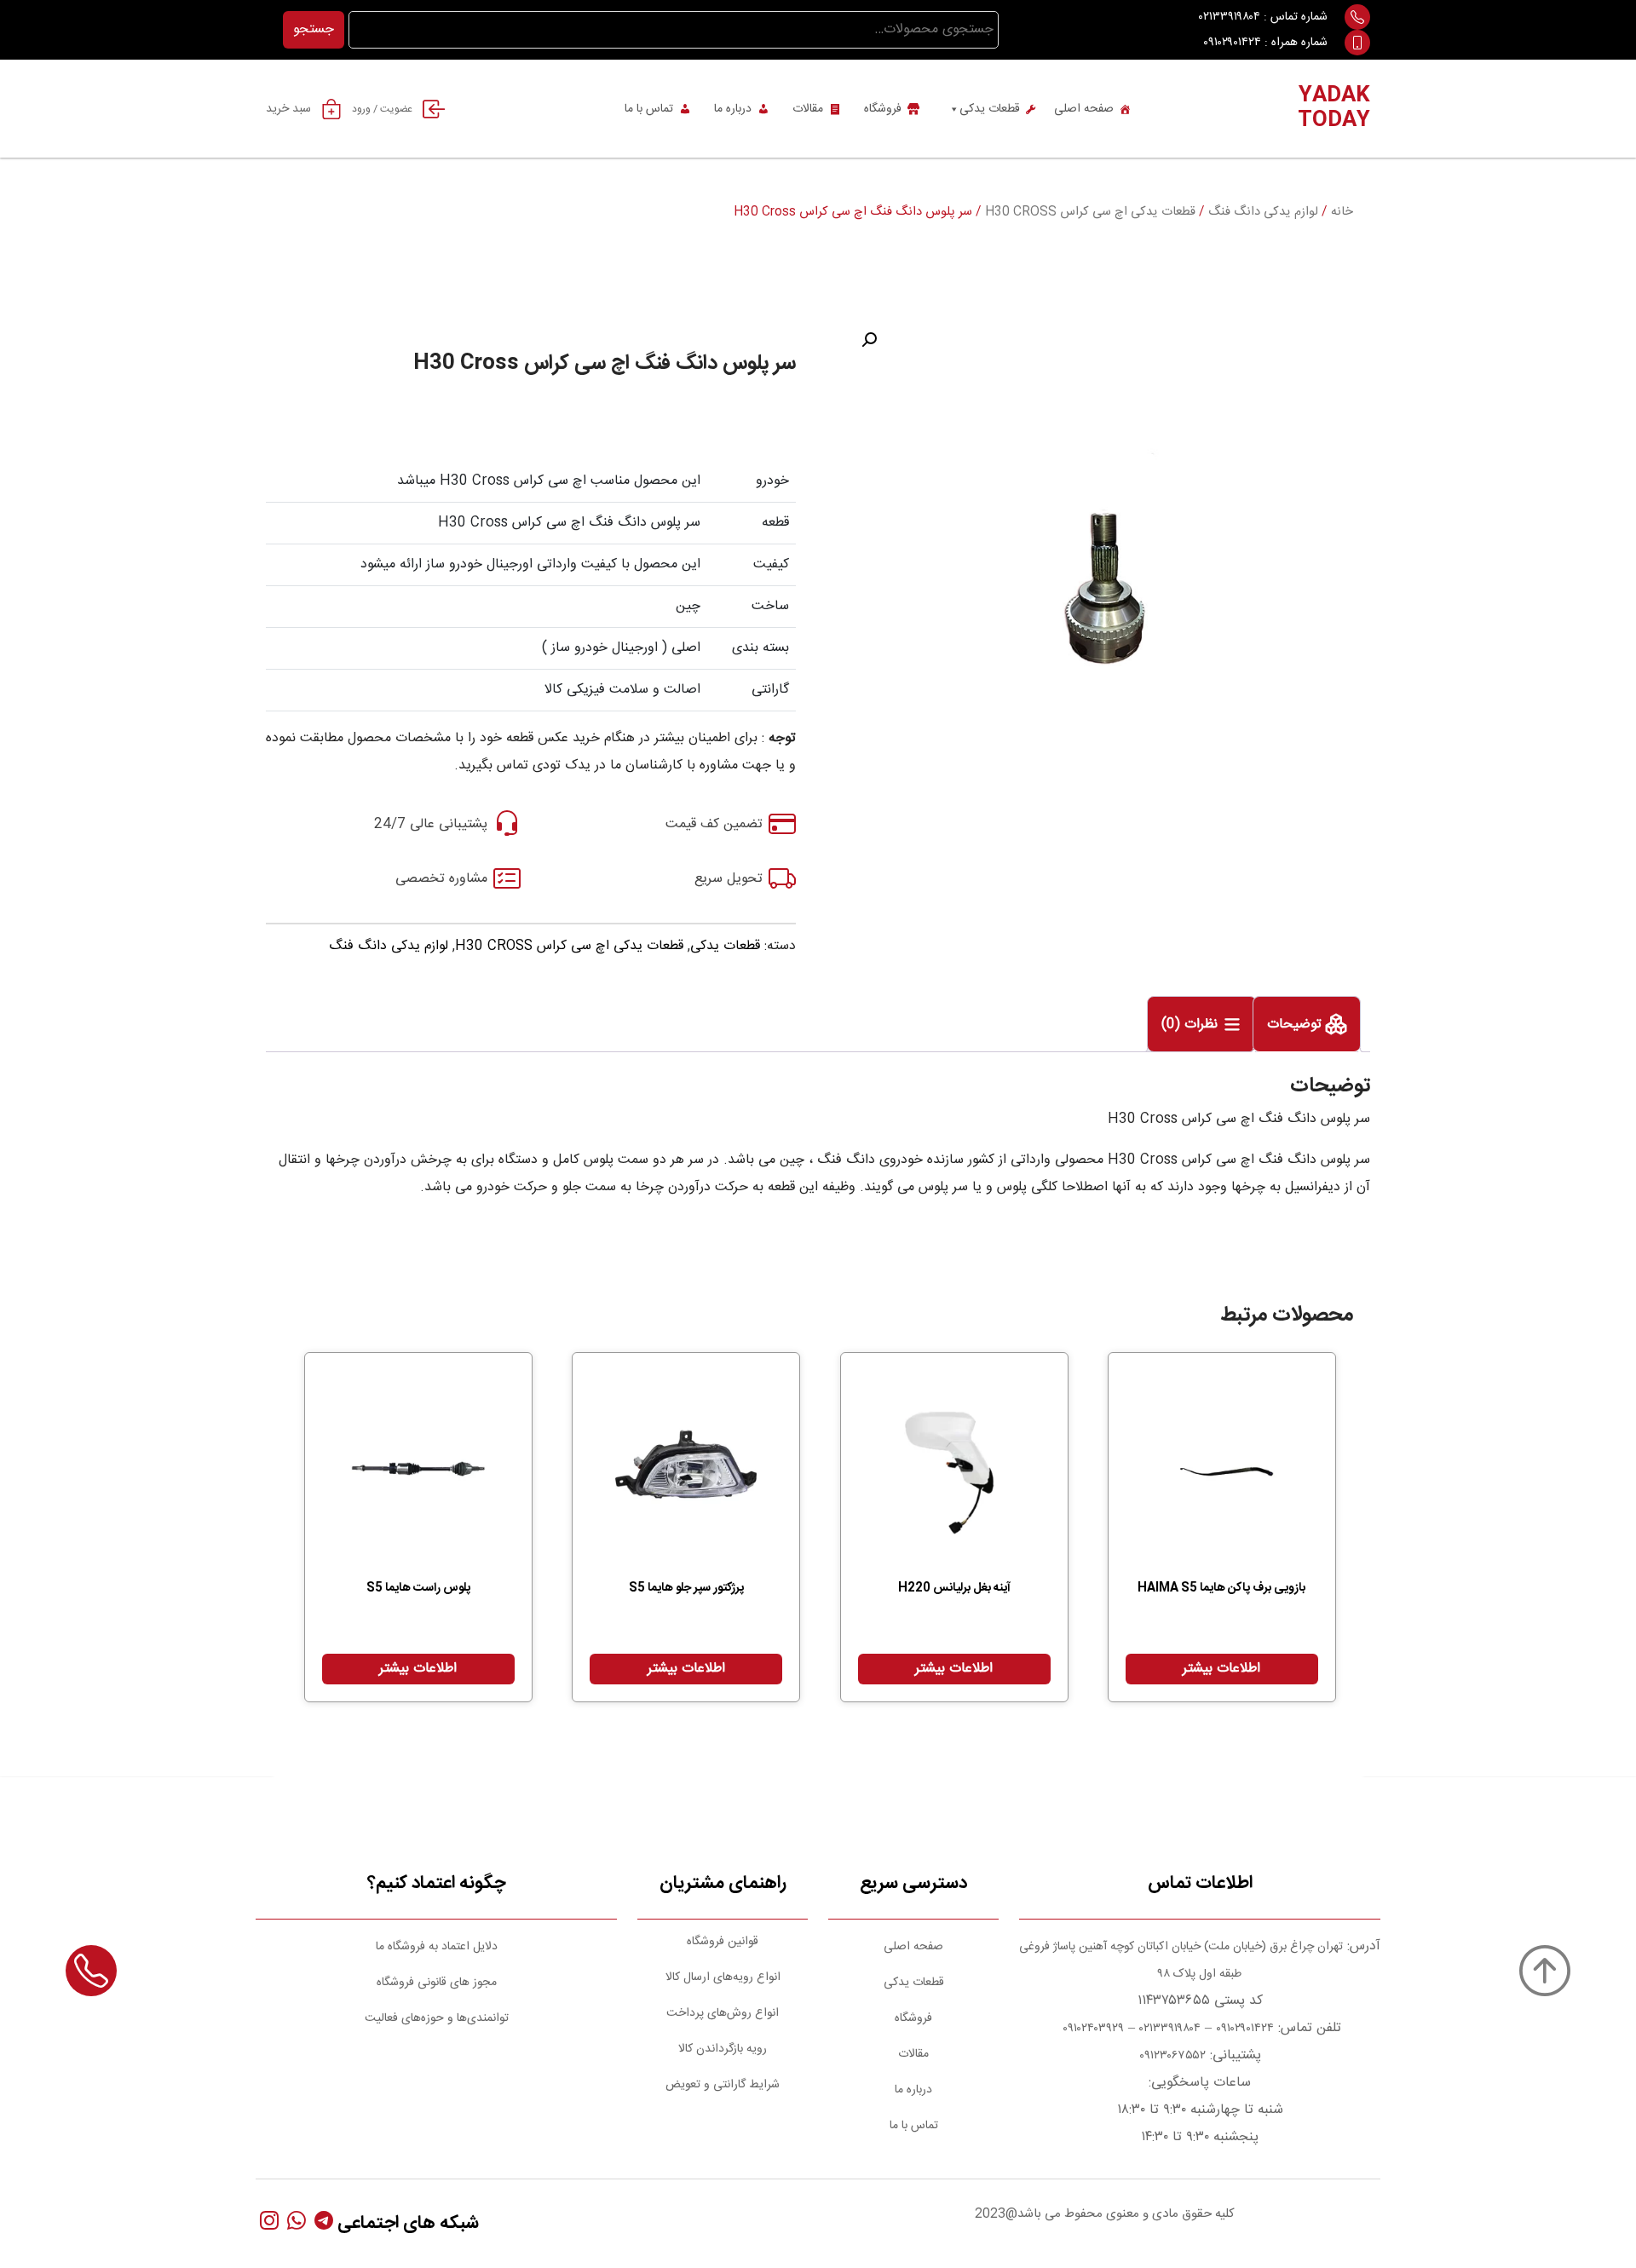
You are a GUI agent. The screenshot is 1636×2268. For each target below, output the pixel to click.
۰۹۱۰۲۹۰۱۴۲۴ (1232, 43)
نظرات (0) (1192, 1025)
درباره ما (733, 109)
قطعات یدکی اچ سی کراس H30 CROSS (1090, 212)
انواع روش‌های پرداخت (723, 2013)
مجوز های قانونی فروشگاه (437, 1983)
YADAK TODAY (1334, 109)
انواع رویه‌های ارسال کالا (723, 1977)
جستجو (314, 29)
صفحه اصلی (1084, 109)
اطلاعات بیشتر (1221, 1669)
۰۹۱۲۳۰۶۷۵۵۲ (1172, 2056)
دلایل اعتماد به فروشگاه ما (437, 1947)
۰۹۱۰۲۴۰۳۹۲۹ (1092, 2029)
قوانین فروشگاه (723, 1942)
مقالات (808, 109)
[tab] (1307, 1024)
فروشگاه (883, 109)
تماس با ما (649, 109)
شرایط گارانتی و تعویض (723, 2085)
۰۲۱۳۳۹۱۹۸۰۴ (1230, 17)
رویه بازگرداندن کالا (723, 2049)
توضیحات (1296, 1025)
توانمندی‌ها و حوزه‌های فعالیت (437, 2018)
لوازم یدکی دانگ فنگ (1263, 212)
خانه (1342, 212)
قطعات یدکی (990, 109)
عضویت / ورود (382, 109)
